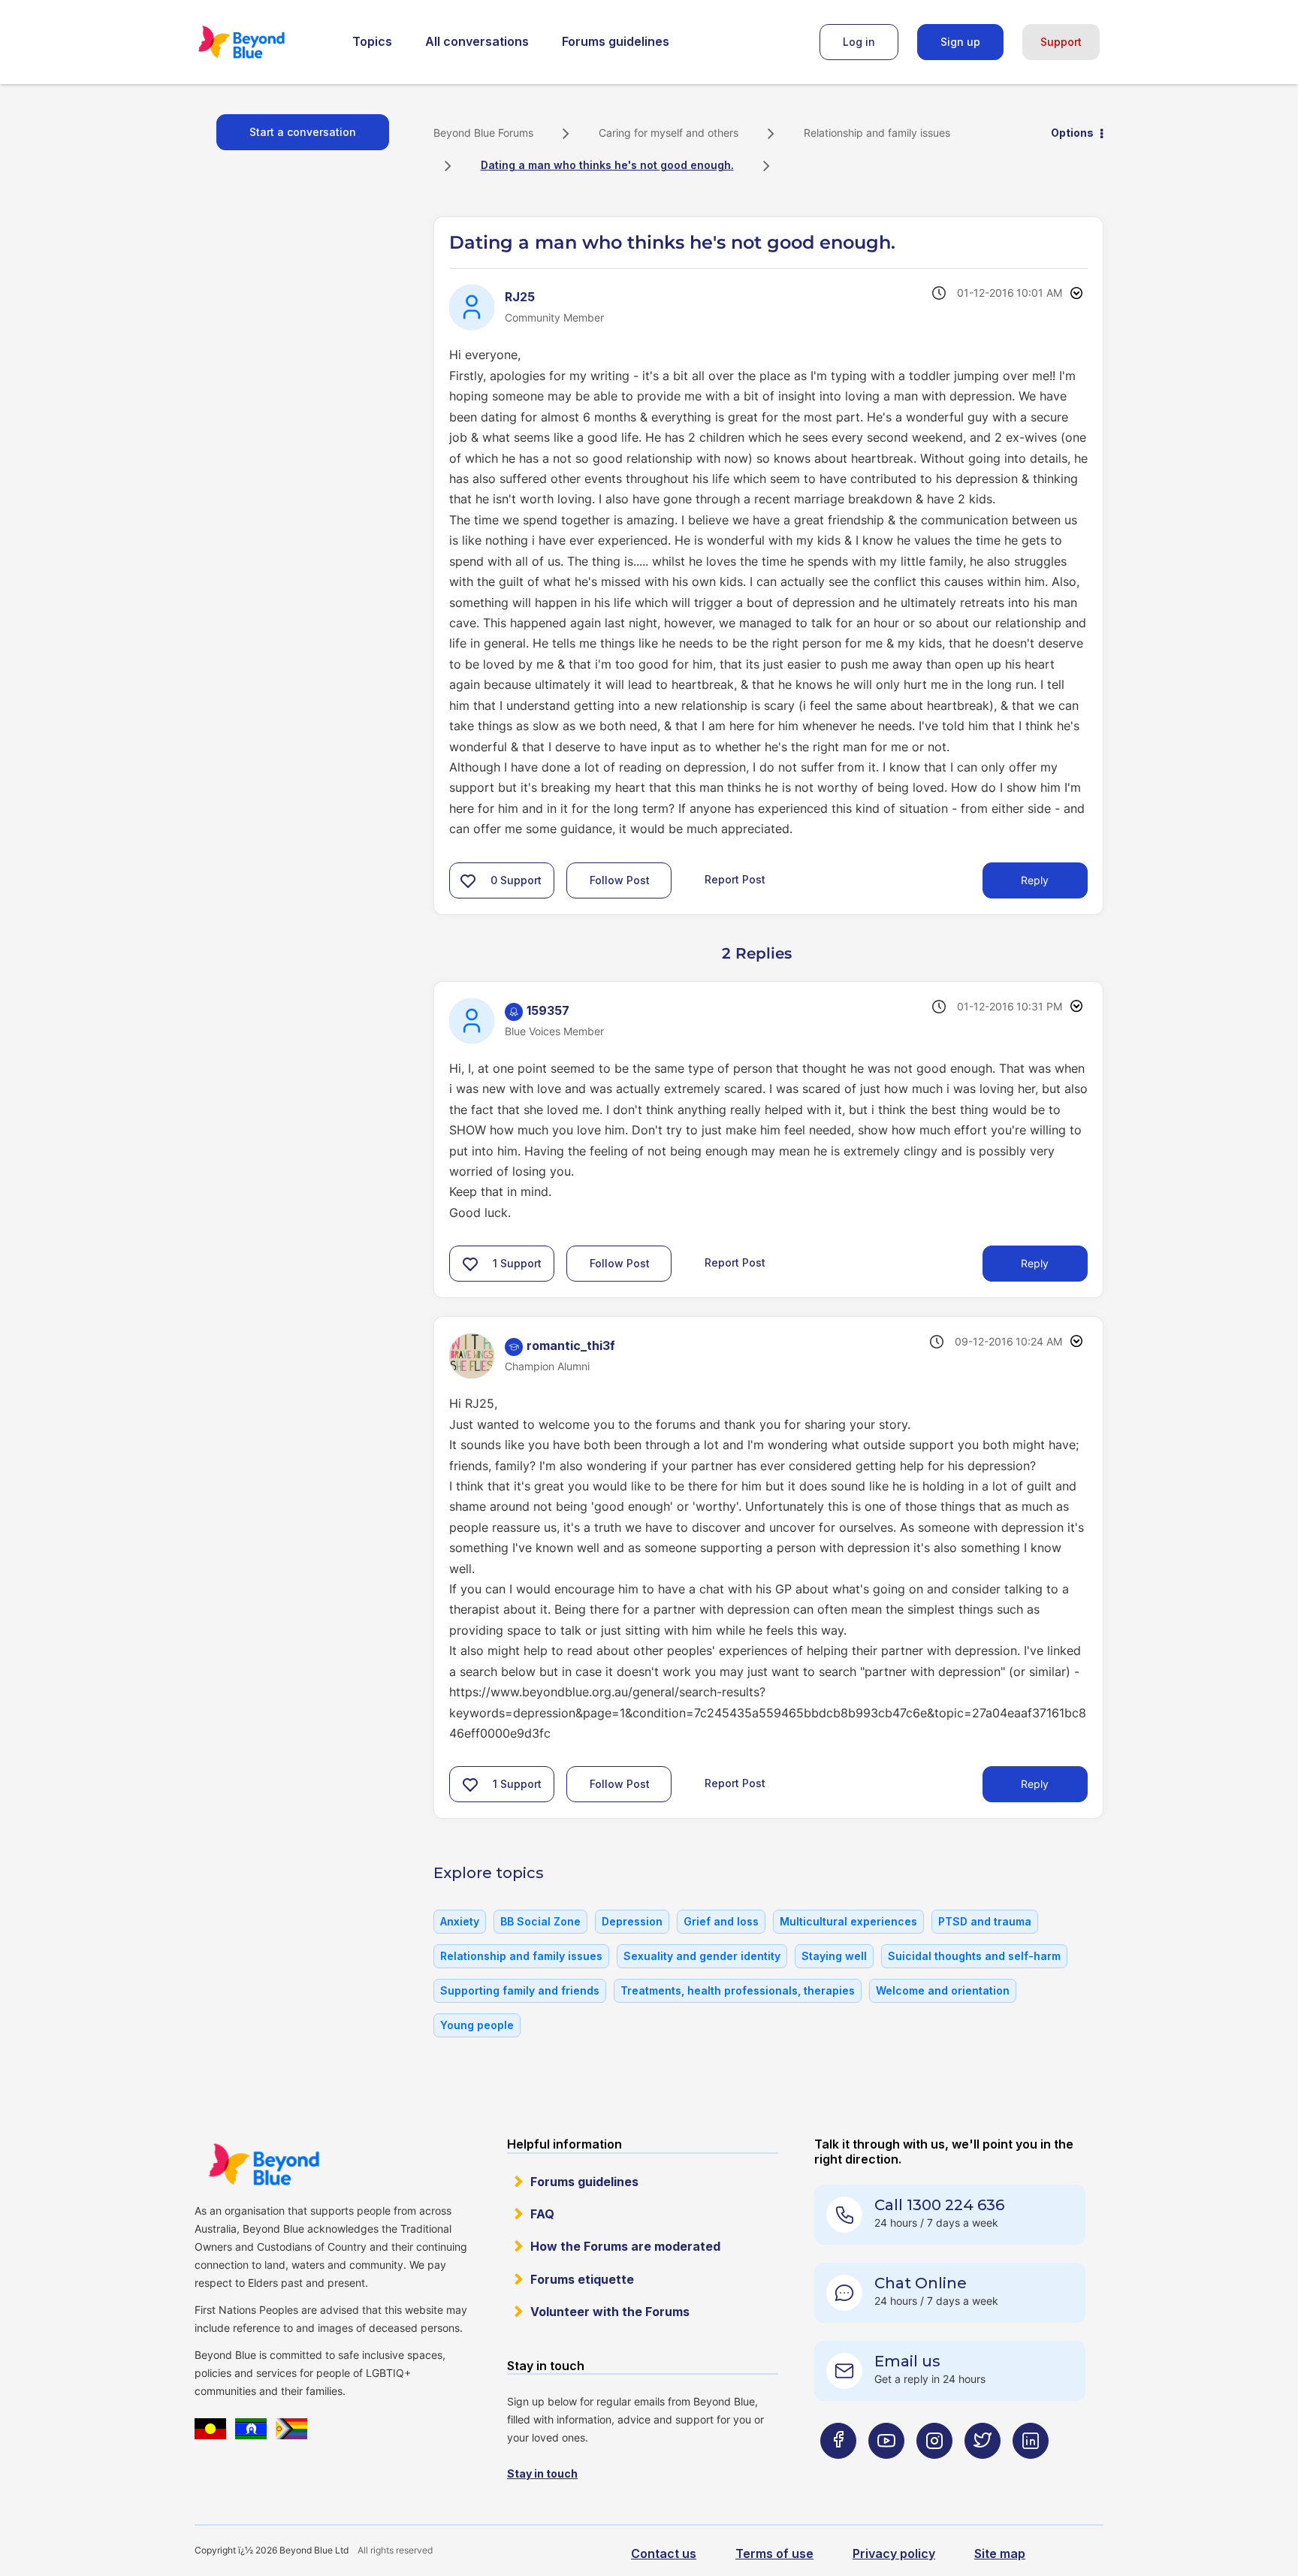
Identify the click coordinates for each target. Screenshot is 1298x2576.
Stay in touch (542, 2473)
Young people (477, 2025)
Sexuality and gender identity (702, 1956)
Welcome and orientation (943, 1990)
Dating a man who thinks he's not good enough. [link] (607, 165)
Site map (1000, 2553)
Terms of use (774, 2553)
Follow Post (620, 880)
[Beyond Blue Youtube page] (886, 2470)
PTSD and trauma (985, 1921)
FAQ (542, 2214)
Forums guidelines (616, 41)
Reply (1035, 880)
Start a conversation (303, 132)
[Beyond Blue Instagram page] (934, 2470)
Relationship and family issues (877, 133)
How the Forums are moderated (625, 2246)
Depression (632, 1921)
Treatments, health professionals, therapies (738, 1990)
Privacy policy (894, 2553)
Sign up (960, 42)
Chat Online (921, 2283)
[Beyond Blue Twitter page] (983, 2470)
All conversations (477, 41)
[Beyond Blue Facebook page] (838, 2470)
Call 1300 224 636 (939, 2205)
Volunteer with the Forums (610, 2312)
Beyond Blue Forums (262, 42)
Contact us (664, 2553)
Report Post (735, 879)
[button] (468, 880)
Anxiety (460, 1921)
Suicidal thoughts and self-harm (974, 1956)
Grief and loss (721, 1921)
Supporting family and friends (520, 1990)
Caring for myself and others (669, 133)
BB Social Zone (540, 1921)
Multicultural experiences (848, 1921)
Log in (859, 42)
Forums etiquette (582, 2279)
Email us (907, 2361)
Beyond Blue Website (264, 2164)
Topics (372, 41)
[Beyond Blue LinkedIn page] (1031, 2470)
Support (1061, 42)
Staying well (834, 1956)
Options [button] (1072, 133)
